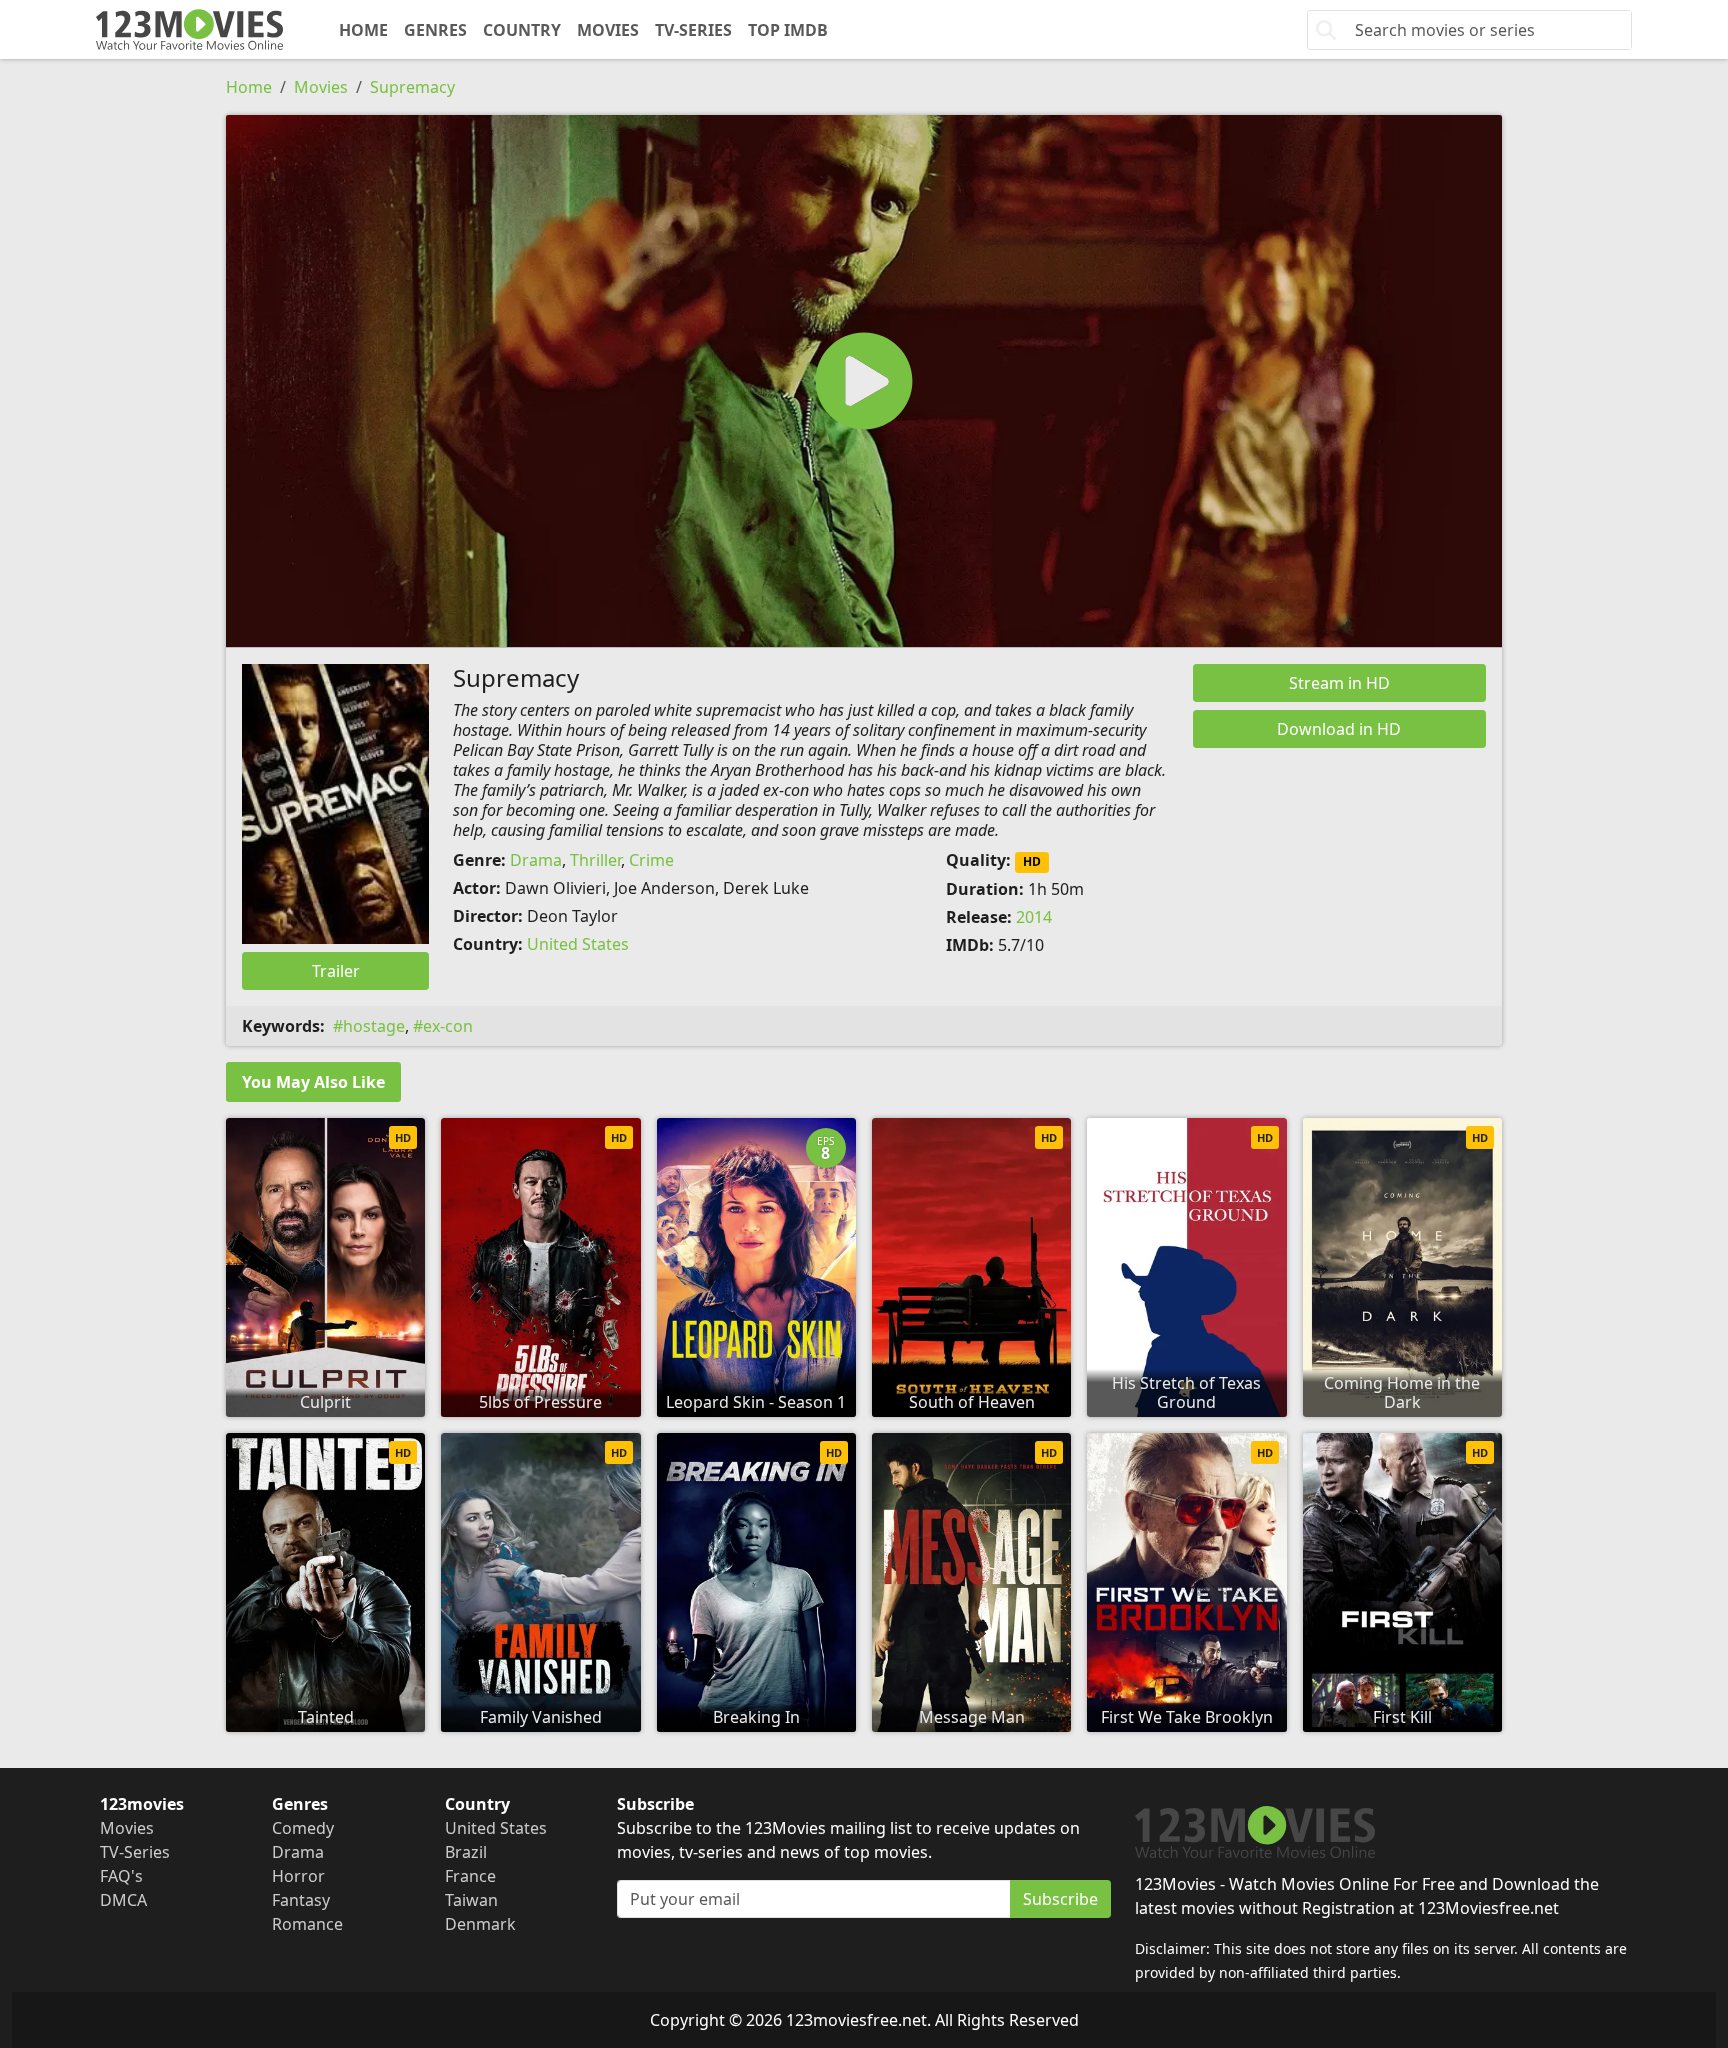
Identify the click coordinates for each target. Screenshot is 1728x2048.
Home (363, 30)
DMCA (123, 1900)
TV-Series (693, 30)
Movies (608, 30)
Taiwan (471, 1900)
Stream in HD (1339, 683)
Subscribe (1060, 1899)
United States (578, 944)
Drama (536, 860)
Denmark (480, 1924)
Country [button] (522, 30)
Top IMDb (788, 30)
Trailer (336, 971)
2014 (1034, 917)
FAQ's (121, 1876)
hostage (374, 1026)
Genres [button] (435, 30)
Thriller (595, 860)
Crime (651, 860)
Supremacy (412, 87)
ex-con (448, 1026)
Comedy (303, 1828)
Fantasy (301, 1900)
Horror (298, 1876)
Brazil (466, 1852)
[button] (864, 381)
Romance (307, 1924)
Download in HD (1339, 729)
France (470, 1876)
